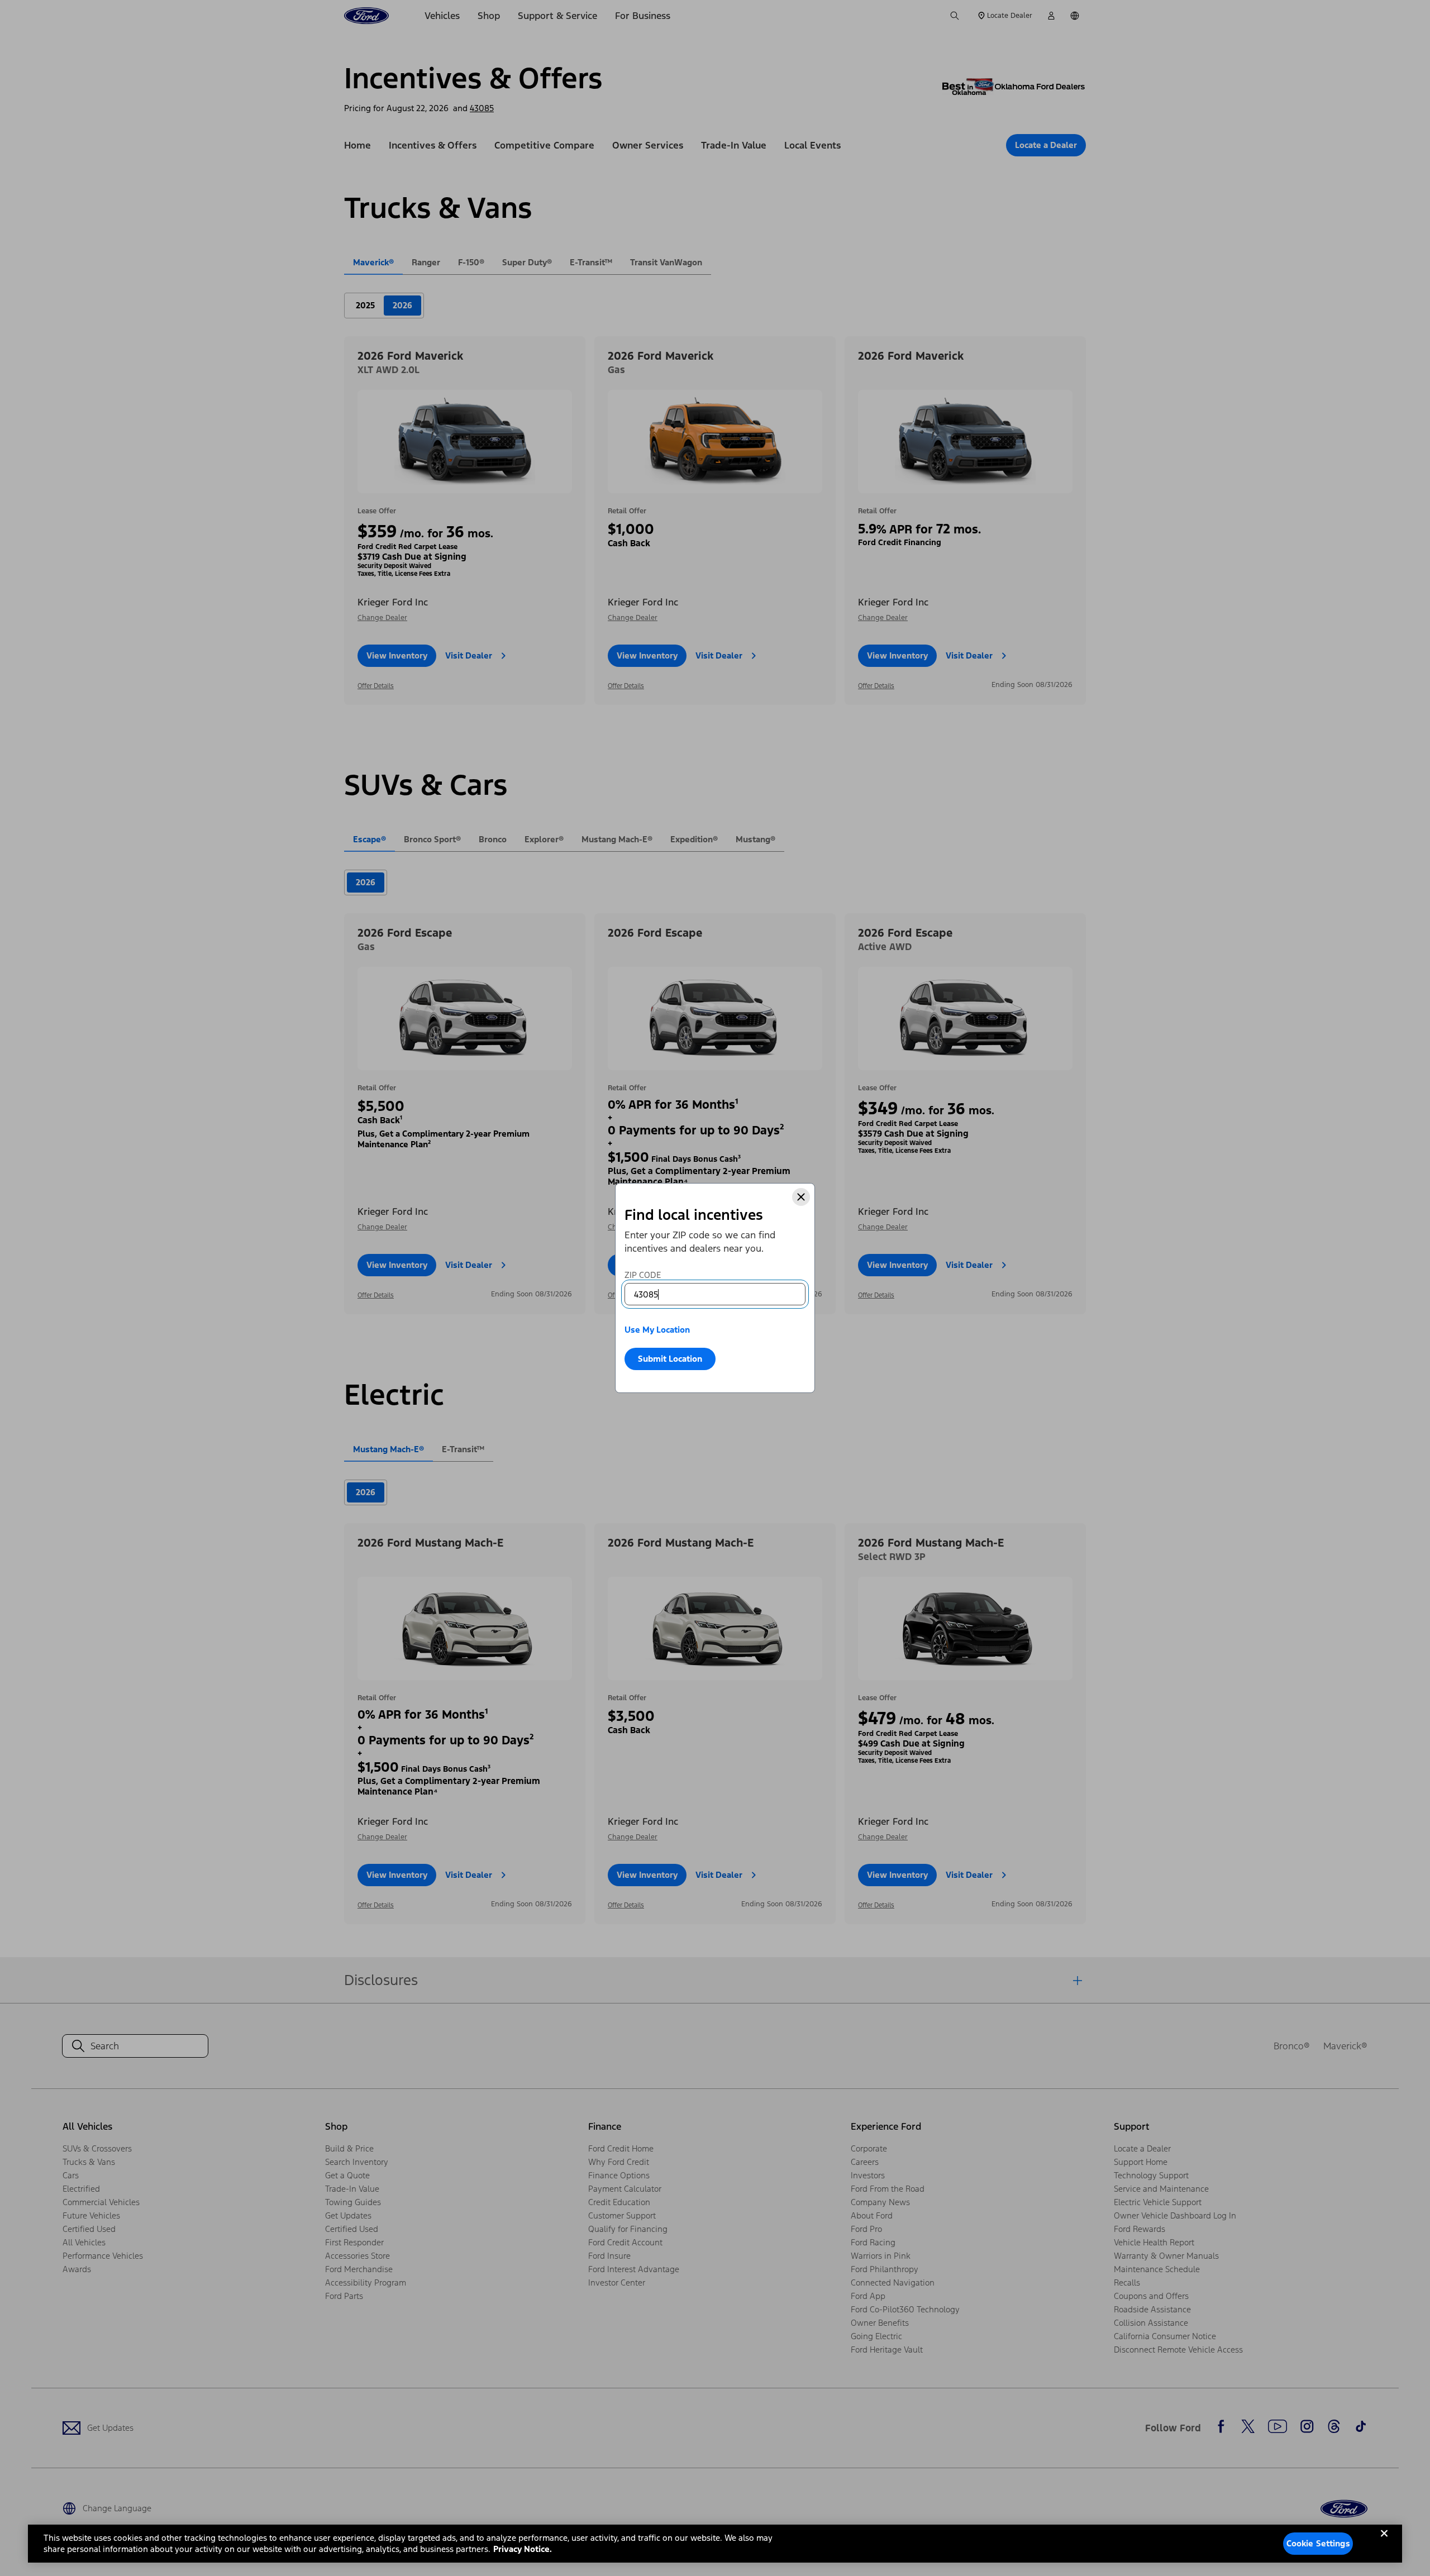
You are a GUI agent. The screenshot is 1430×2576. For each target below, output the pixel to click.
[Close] (801, 1197)
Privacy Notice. (523, 2549)
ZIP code (643, 1275)
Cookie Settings (1318, 2543)
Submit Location (670, 1359)
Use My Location (657, 1330)
